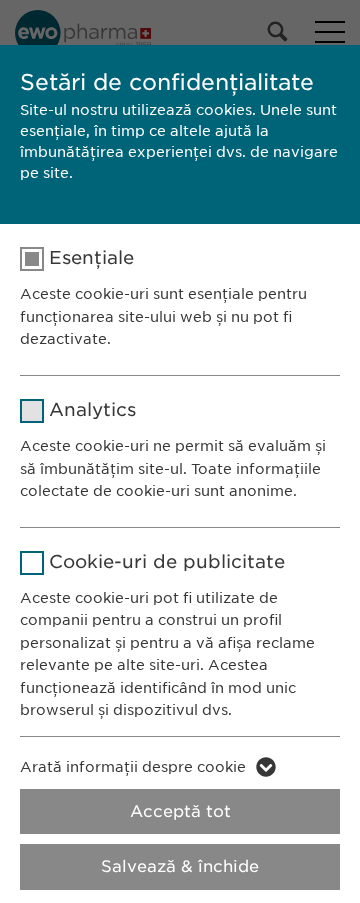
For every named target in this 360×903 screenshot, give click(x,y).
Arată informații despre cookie (133, 767)
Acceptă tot (180, 811)
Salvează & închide (180, 866)
